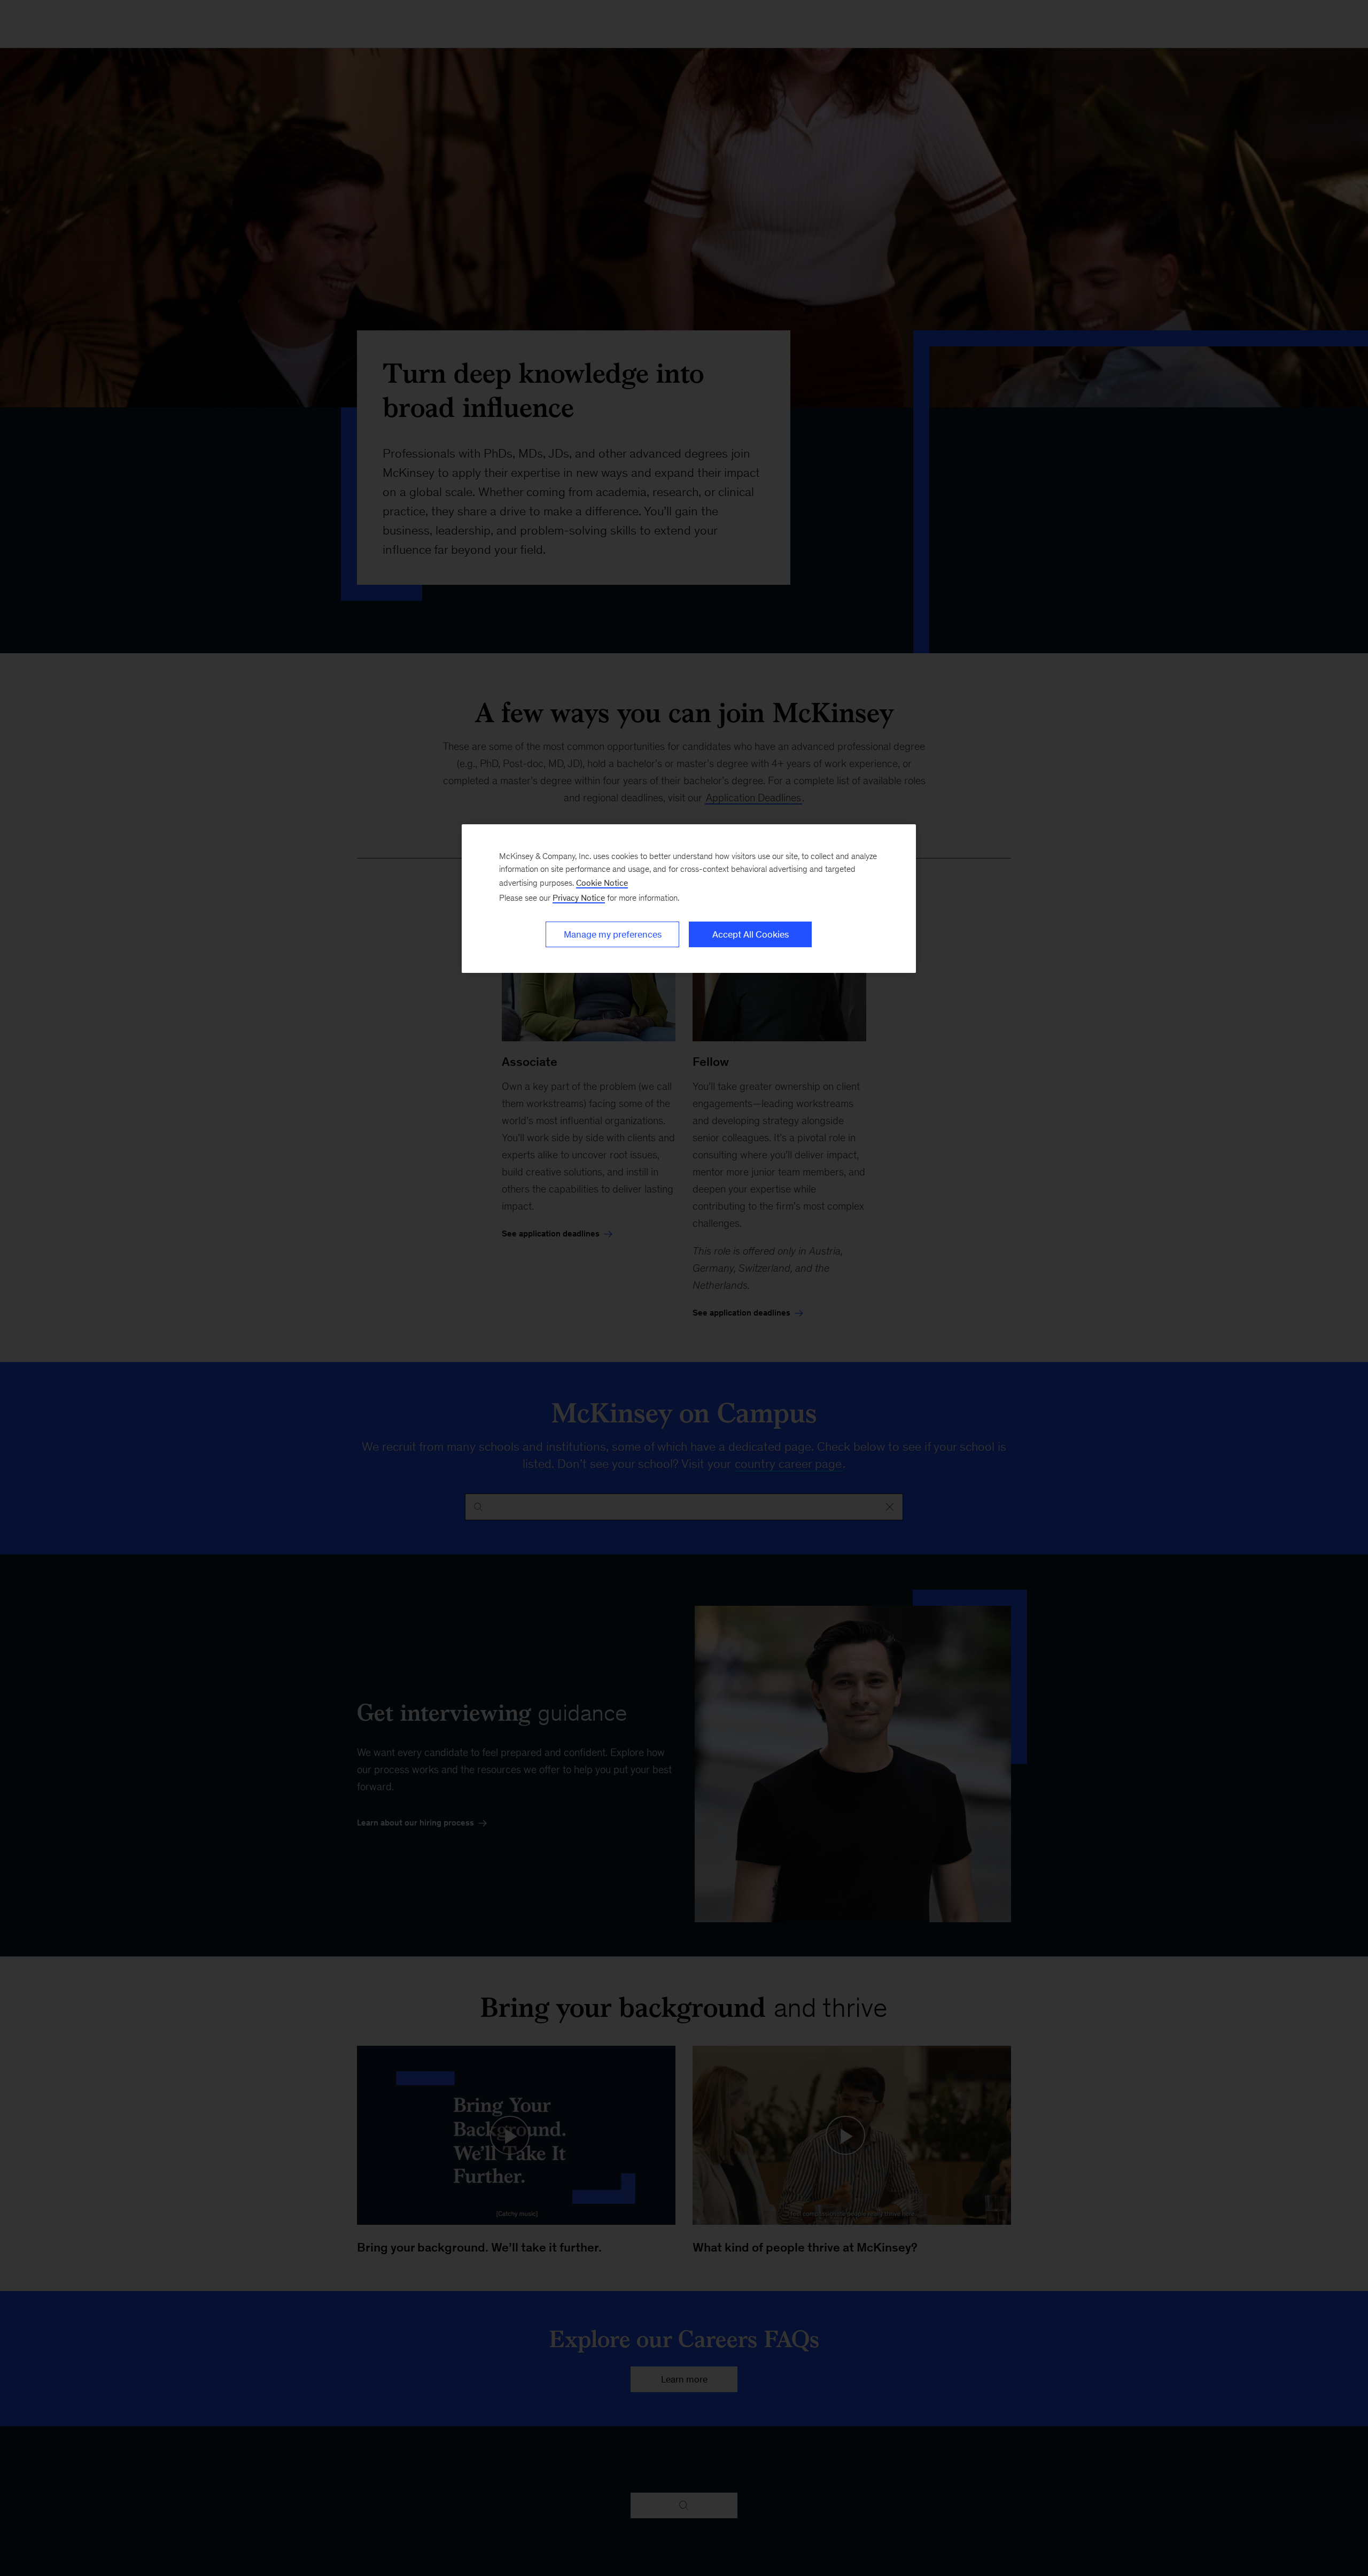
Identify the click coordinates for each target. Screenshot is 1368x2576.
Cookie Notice (602, 883)
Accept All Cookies (751, 934)
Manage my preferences (613, 934)
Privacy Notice (579, 898)
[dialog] (689, 899)
